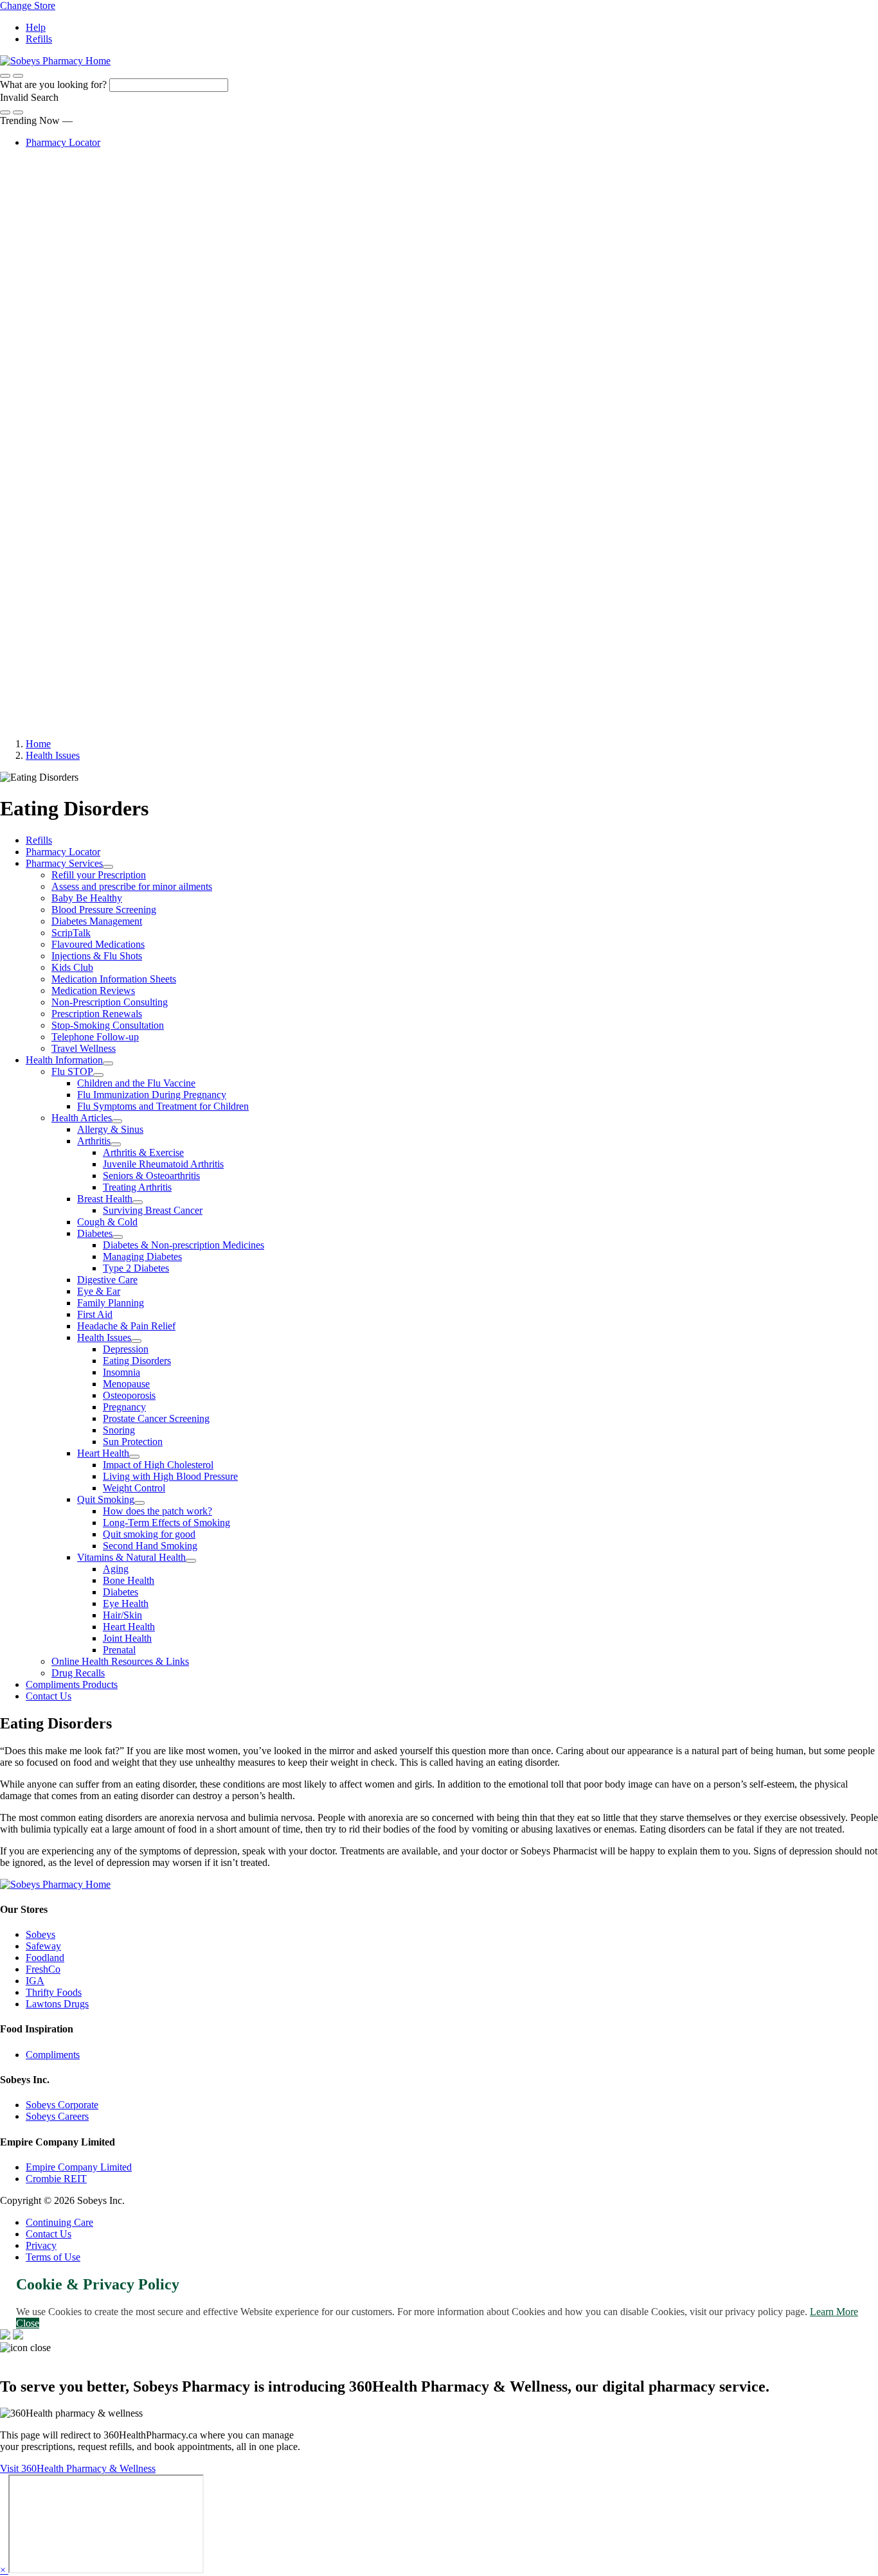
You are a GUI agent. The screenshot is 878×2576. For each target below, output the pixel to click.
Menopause (126, 1384)
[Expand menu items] (108, 867)
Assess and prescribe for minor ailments (132, 886)
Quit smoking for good (149, 1534)
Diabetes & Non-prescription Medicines (184, 1245)
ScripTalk (97, 385)
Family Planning (111, 560)
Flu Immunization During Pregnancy (152, 1095)
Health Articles (82, 456)
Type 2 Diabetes (136, 1268)
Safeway (43, 1946)
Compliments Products (123, 292)
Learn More (834, 2312)
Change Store (28, 5)
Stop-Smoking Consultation (133, 396)
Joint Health (127, 1638)
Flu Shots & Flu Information (135, 653)
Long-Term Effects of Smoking (166, 1523)
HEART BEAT (109, 641)
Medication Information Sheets (139, 350)
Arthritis (94, 479)
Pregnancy (124, 1407)
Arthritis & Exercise (143, 1152)
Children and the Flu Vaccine (136, 1083)
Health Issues (104, 583)
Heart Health (103, 595)
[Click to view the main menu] (5, 76)
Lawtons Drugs (57, 2004)
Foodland (45, 1958)
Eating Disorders (137, 1361)
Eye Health (126, 1603)
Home (38, 744)
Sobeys (40, 1934)
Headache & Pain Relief (126, 572)
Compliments (53, 2055)
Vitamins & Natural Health (131, 618)
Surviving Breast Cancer (153, 1210)
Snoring (119, 1430)
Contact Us (49, 699)
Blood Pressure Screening (130, 280)
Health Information (65, 444)
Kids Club (98, 338)
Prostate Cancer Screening (156, 1418)
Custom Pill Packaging (123, 431)
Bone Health (129, 1580)
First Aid (95, 548)
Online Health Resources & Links (146, 664)
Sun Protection (133, 1442)
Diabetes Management (122, 304)
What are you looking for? (55, 84)
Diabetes (95, 514)
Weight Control (134, 1488)
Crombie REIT (56, 2179)
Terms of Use (53, 2257)
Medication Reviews (119, 361)
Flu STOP (72, 1071)
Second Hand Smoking (150, 1546)
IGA (35, 1981)
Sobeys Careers (57, 2116)
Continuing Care (59, 2222)
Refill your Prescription (124, 246)
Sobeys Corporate (62, 2105)
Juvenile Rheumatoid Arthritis (163, 1164)
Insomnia (121, 1372)
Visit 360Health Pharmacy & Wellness (78, 2468)
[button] (18, 76)
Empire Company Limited (79, 2167)
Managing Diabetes (142, 1257)
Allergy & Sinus (110, 467)
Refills (39, 39)
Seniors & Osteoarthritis (151, 1176)
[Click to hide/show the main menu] (5, 168)
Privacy (41, 2245)
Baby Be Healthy (112, 269)
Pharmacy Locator (63, 142)
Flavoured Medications (124, 315)
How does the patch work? (157, 1511)
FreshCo (43, 1969)
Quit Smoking (106, 606)
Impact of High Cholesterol (158, 1465)
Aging (116, 1569)
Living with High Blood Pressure (170, 1476)
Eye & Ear (99, 537)
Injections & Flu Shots (122, 327)
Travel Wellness (109, 419)
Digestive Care (107, 525)
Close (28, 2323)
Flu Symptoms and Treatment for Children (163, 1106)
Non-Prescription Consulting (135, 373)
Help (36, 27)
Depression (126, 1349)
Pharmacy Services (67, 210)
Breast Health (105, 491)
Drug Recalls (104, 676)
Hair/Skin (122, 1615)
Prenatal (119, 1650)
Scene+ (41, 687)
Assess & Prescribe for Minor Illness (151, 234)
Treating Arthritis (137, 1187)
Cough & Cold (107, 502)
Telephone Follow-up (121, 408)
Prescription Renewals (122, 257)
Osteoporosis (129, 1395)
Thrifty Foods (54, 1992)
